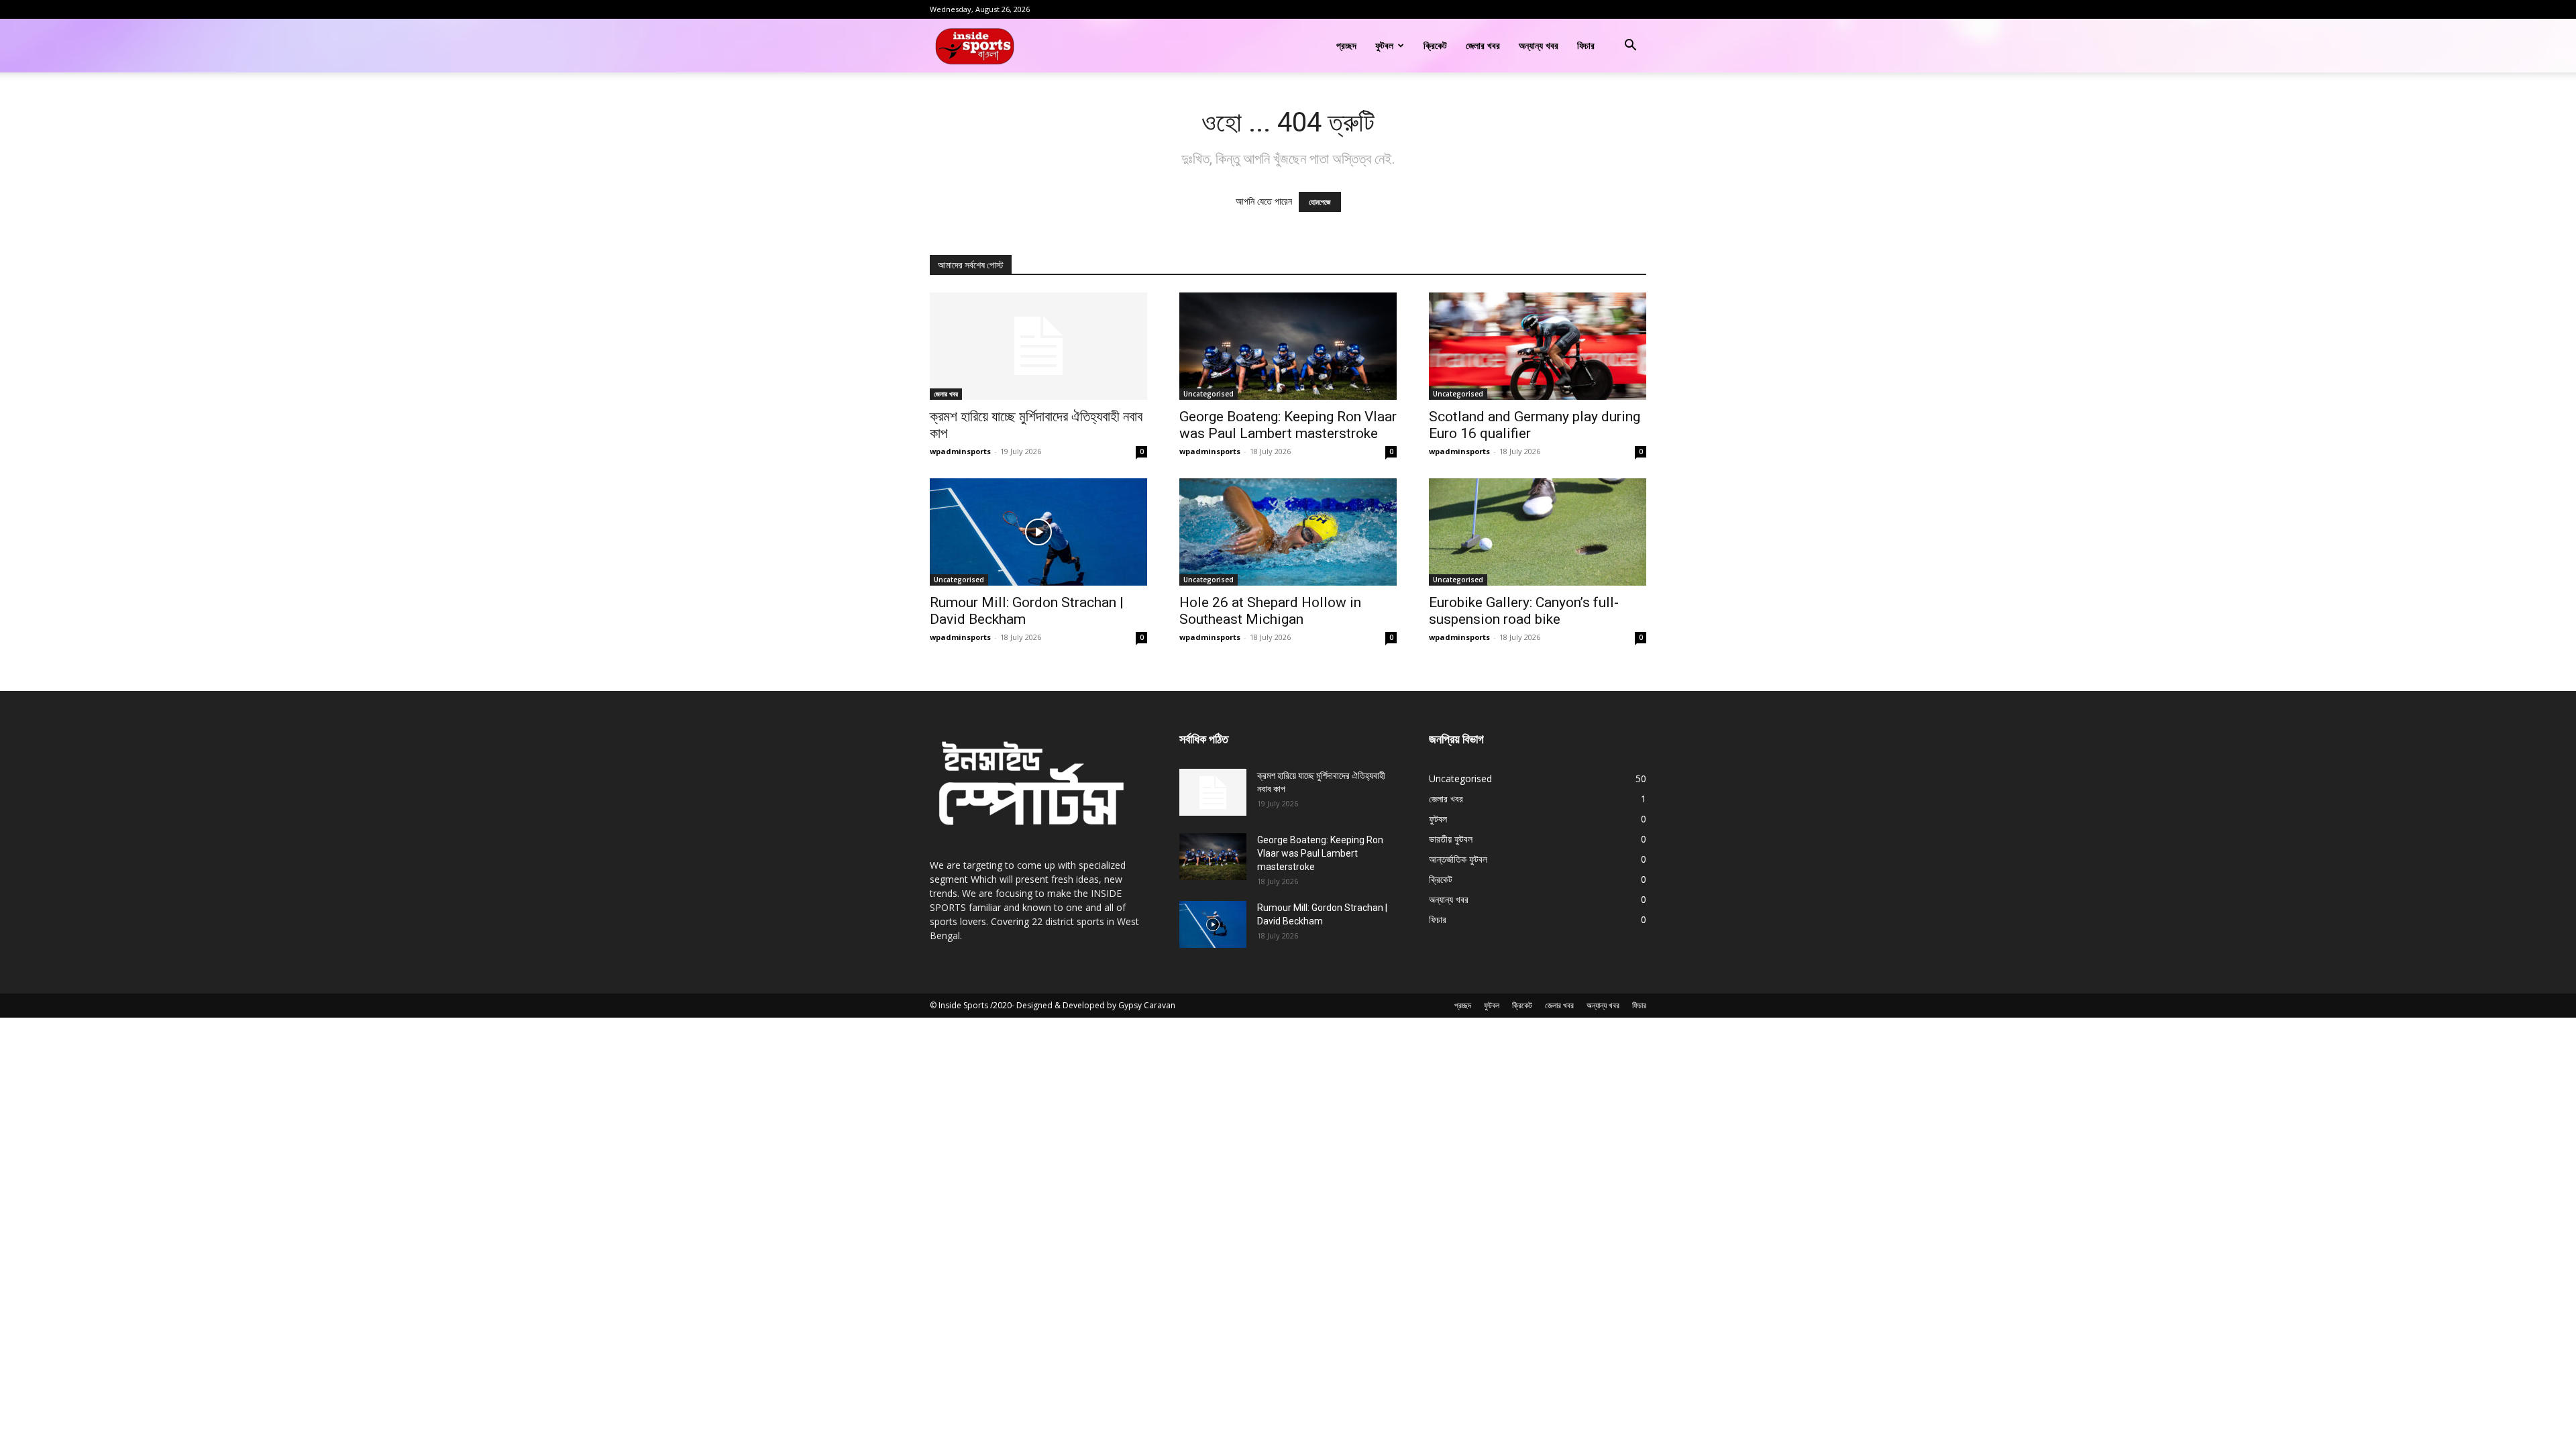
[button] (1630, 47)
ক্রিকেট (1435, 45)
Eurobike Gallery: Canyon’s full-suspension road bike (1524, 611)
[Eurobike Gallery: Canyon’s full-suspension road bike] (1538, 532)
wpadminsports (960, 451)
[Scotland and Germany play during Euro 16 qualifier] (1538, 346)
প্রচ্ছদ (1346, 45)
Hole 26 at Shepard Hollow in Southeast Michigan (1270, 611)
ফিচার (1586, 45)
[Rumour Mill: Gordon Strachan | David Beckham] (1038, 532)
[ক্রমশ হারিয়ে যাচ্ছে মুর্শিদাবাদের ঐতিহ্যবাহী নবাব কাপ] (1038, 346)
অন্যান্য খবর (1539, 45)
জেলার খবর (1483, 45)
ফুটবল (1384, 45)
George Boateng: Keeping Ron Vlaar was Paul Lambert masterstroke (1288, 425)
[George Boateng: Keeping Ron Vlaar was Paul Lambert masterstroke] (1288, 346)
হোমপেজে (1320, 202)
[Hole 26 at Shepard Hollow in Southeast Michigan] (1288, 532)
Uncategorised (1209, 394)
